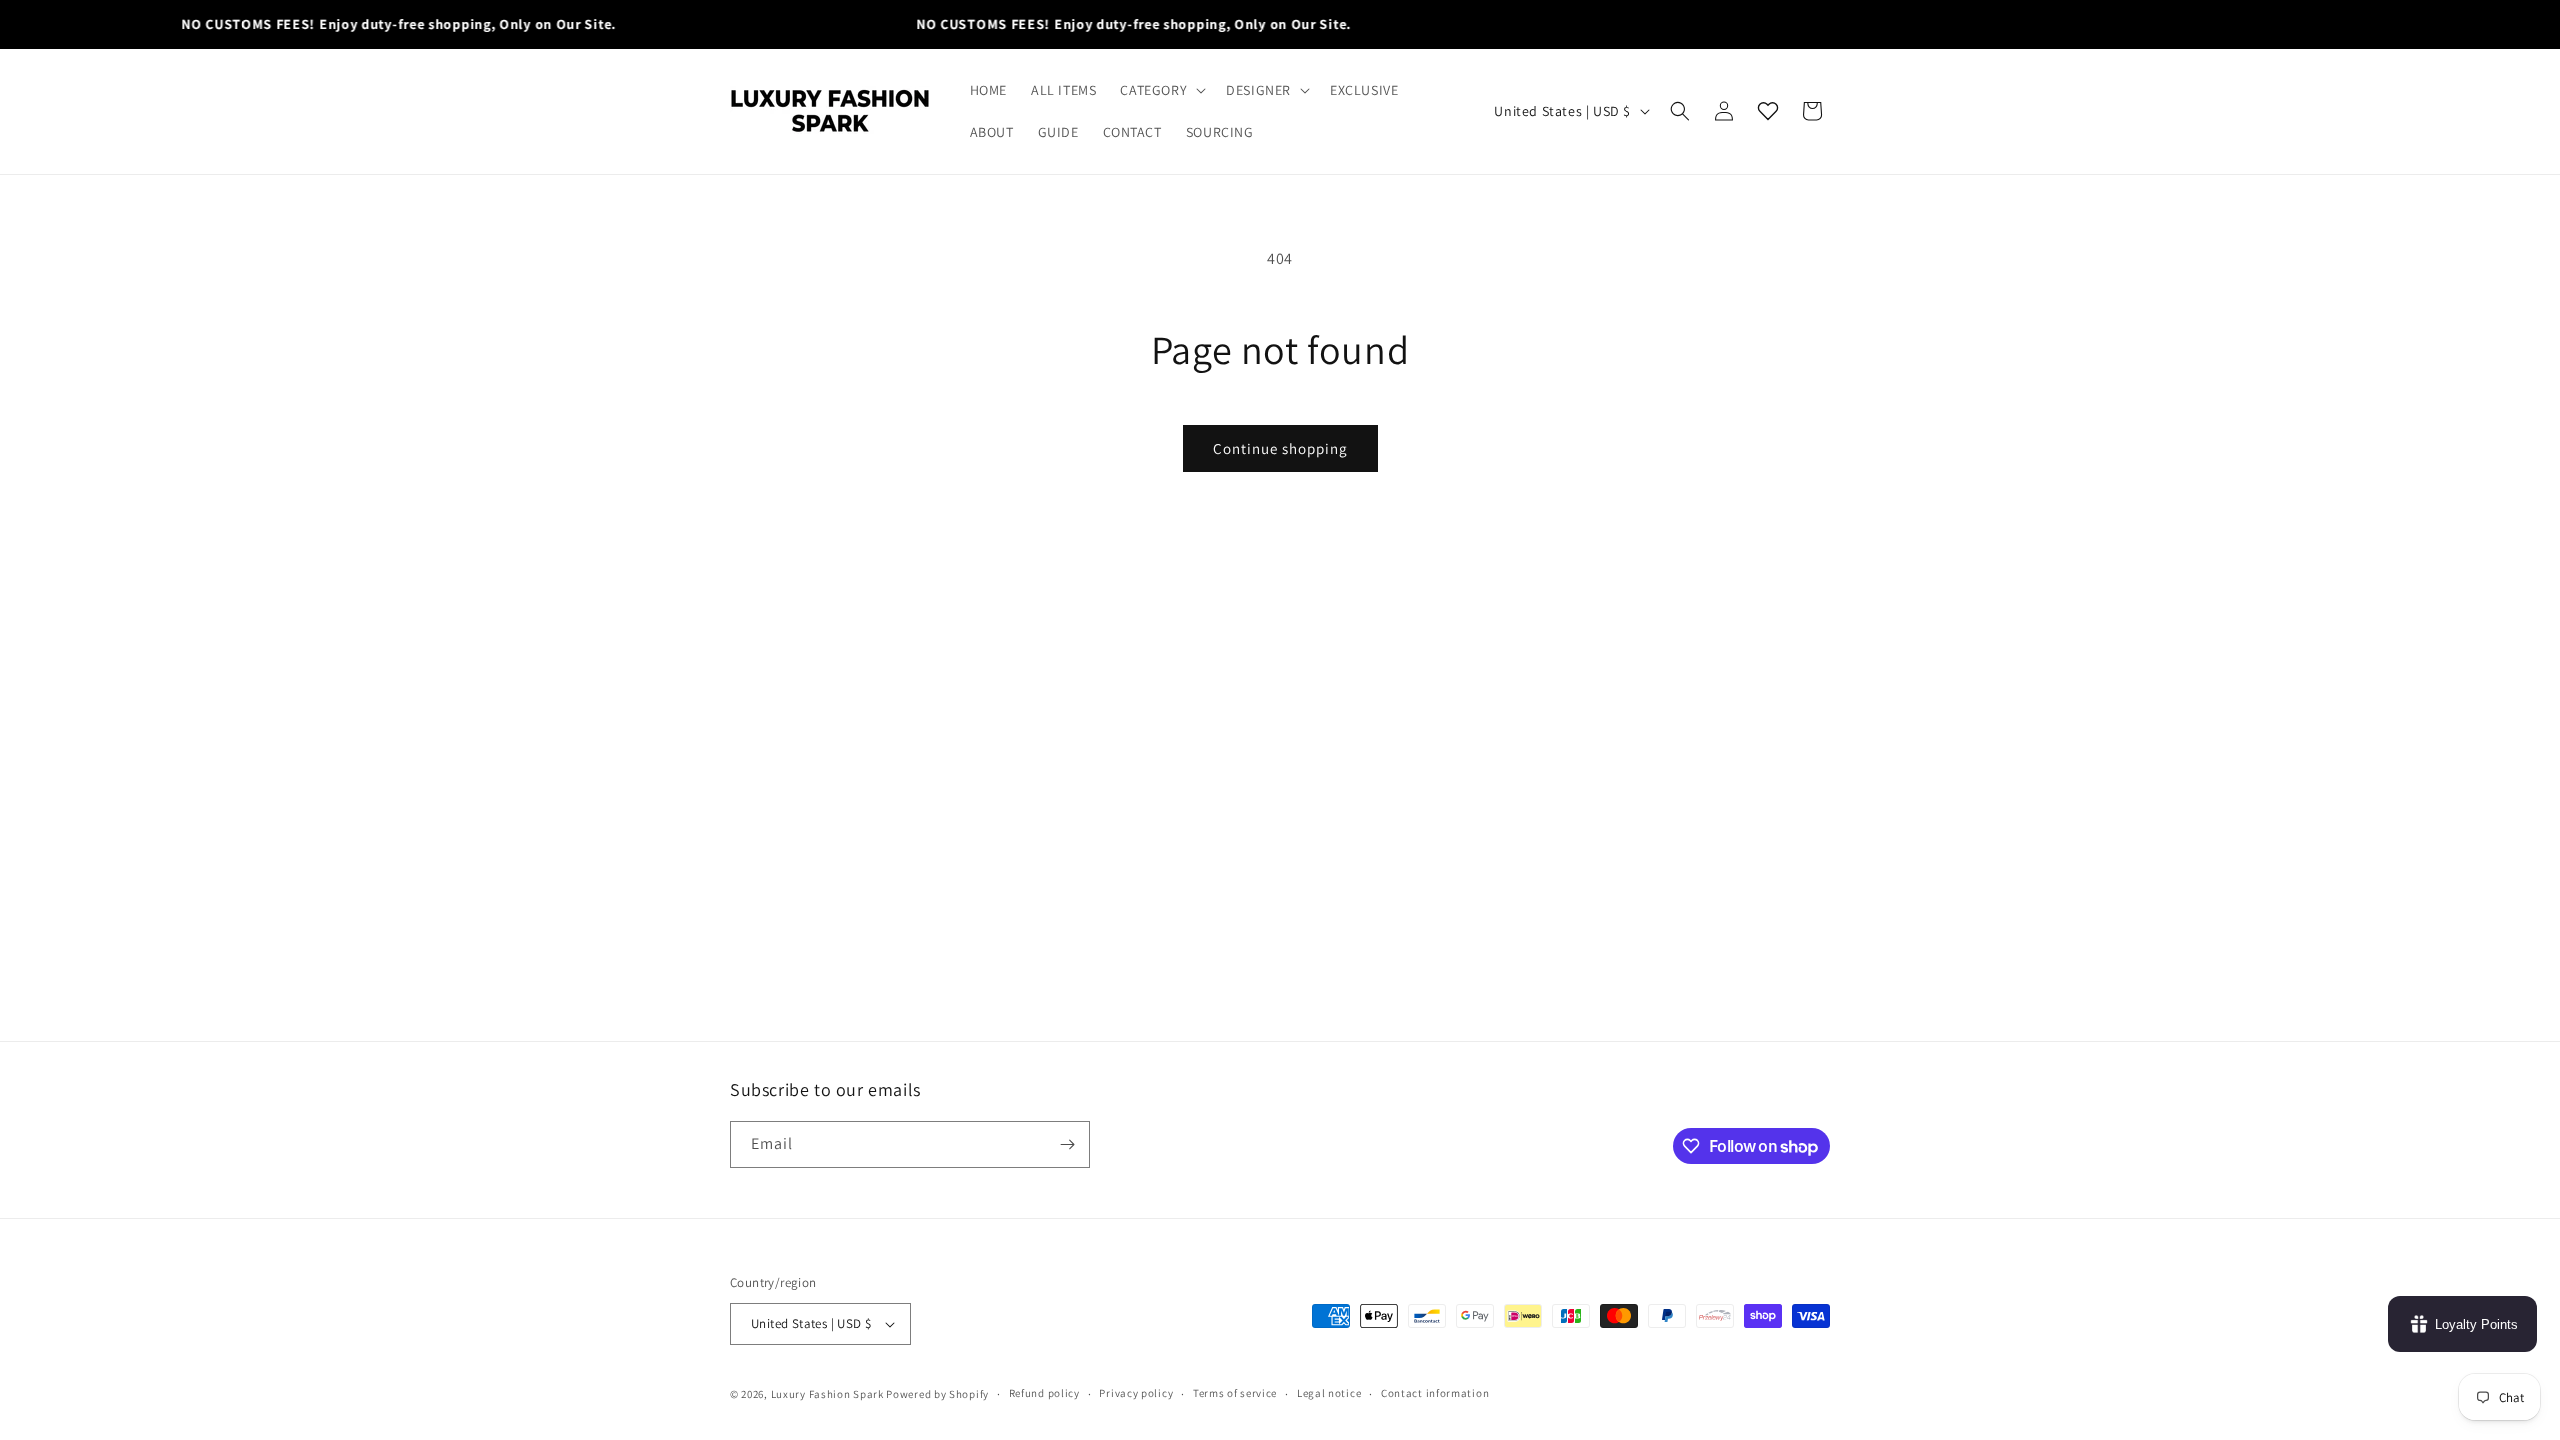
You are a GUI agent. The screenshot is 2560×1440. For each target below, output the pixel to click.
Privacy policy (1136, 1393)
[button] (1161, 90)
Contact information (1435, 1393)
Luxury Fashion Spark (827, 1394)
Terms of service (1235, 1393)
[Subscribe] (1067, 1144)
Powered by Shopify (937, 1394)
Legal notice (1329, 1393)
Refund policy (1044, 1393)
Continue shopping (1280, 448)
